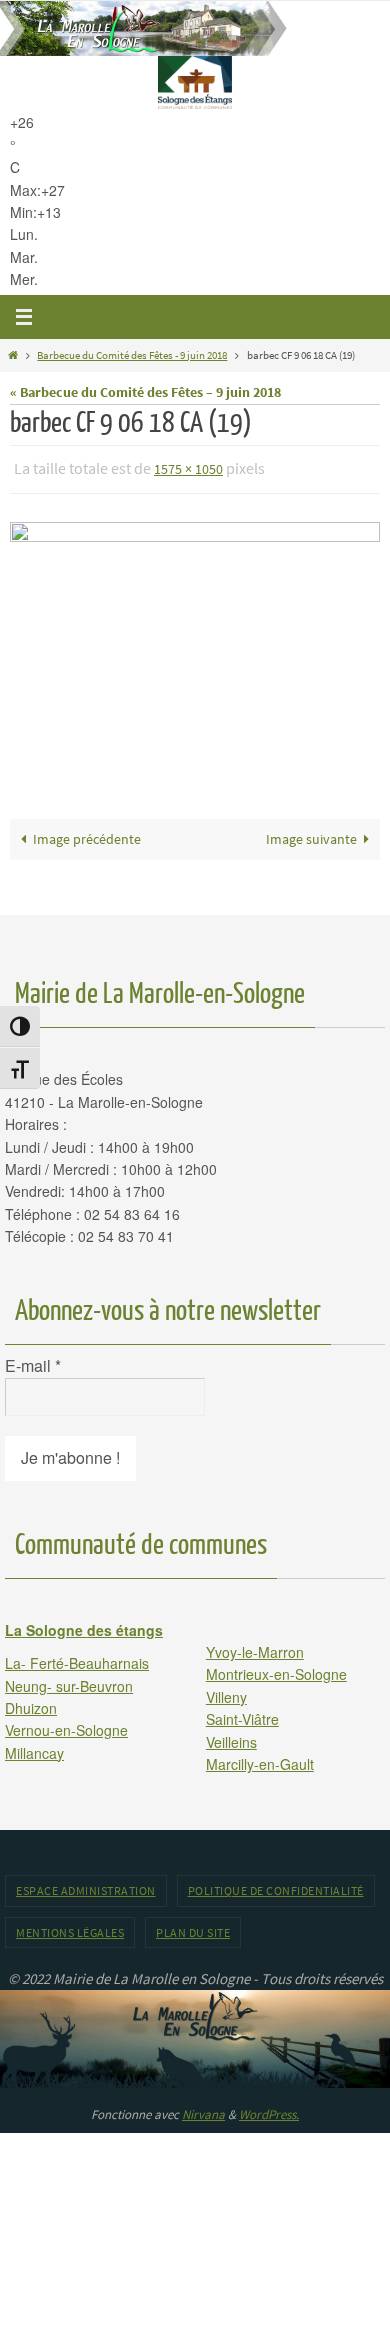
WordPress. (269, 2109)
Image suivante (311, 834)
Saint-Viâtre (242, 1715)
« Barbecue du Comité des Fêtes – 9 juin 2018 (145, 392)
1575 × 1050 (188, 468)
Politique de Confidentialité (276, 1886)
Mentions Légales (70, 1927)
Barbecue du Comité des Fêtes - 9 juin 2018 (132, 355)
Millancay (34, 1748)
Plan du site (193, 1927)
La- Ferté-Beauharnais (77, 1659)
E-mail (33, 1362)
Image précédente (87, 834)
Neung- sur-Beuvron (69, 1681)
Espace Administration (86, 1886)
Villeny (226, 1692)
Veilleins (231, 1737)
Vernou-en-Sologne (66, 1726)
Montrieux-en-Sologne (276, 1670)
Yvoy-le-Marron (255, 1647)
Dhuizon (31, 1703)
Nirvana (203, 2109)
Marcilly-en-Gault (260, 1759)
